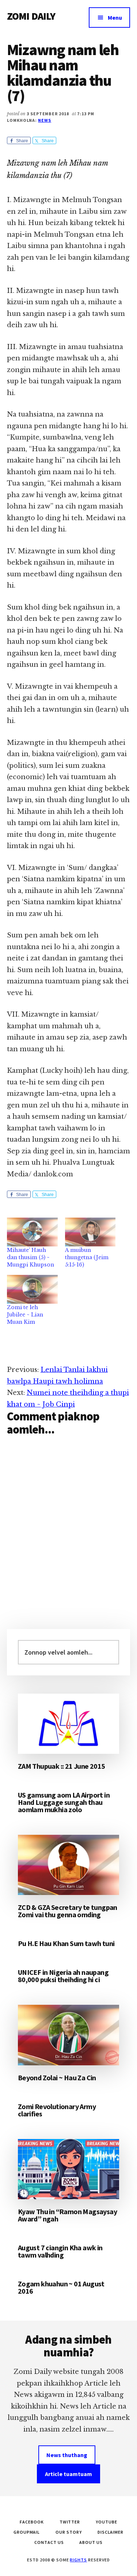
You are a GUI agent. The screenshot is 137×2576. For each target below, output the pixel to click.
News (45, 120)
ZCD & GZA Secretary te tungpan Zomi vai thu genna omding (68, 1911)
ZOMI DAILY (31, 16)
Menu (115, 18)
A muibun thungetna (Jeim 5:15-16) (87, 1257)
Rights (78, 2560)
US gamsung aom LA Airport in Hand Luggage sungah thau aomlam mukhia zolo (64, 1802)
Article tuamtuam (68, 2474)
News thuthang (67, 2455)
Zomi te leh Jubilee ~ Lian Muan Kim (25, 1315)
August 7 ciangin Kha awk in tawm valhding (60, 2251)
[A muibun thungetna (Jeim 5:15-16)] (90, 1232)
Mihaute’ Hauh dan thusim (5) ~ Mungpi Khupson (31, 1257)
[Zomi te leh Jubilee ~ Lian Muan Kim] (32, 1289)
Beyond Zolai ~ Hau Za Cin (57, 2078)
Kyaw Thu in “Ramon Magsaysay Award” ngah (67, 2215)
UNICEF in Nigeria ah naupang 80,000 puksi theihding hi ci (63, 1976)
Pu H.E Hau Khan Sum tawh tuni (66, 1943)
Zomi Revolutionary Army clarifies (57, 2110)
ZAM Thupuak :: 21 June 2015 (62, 1766)
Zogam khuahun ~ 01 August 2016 (61, 2287)
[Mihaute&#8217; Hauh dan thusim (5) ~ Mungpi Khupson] (32, 1232)
